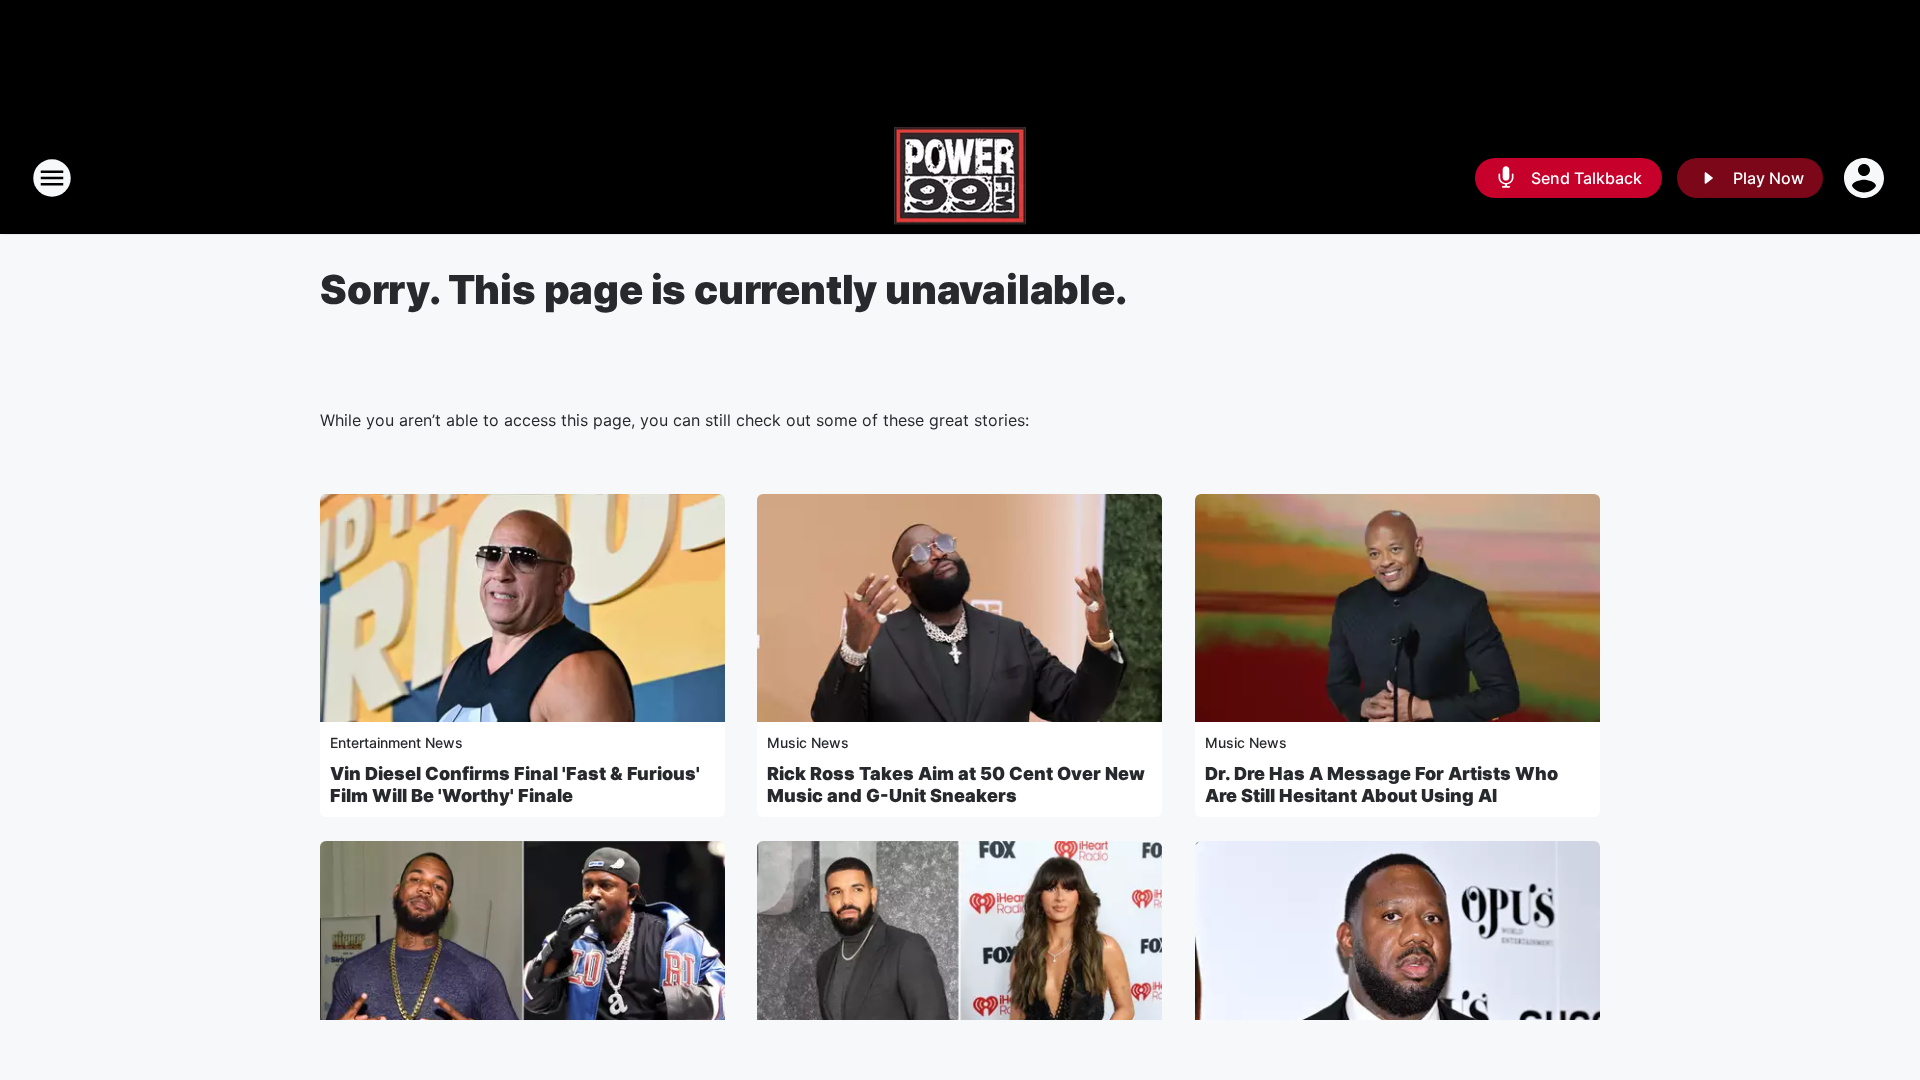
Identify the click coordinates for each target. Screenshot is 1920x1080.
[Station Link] (960, 178)
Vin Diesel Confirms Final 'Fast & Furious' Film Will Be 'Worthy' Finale (515, 784)
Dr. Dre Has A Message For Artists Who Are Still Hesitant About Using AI (1381, 784)
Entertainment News (396, 742)
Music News (808, 742)
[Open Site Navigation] (52, 178)
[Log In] (1866, 178)
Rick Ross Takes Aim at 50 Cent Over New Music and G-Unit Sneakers (956, 784)
